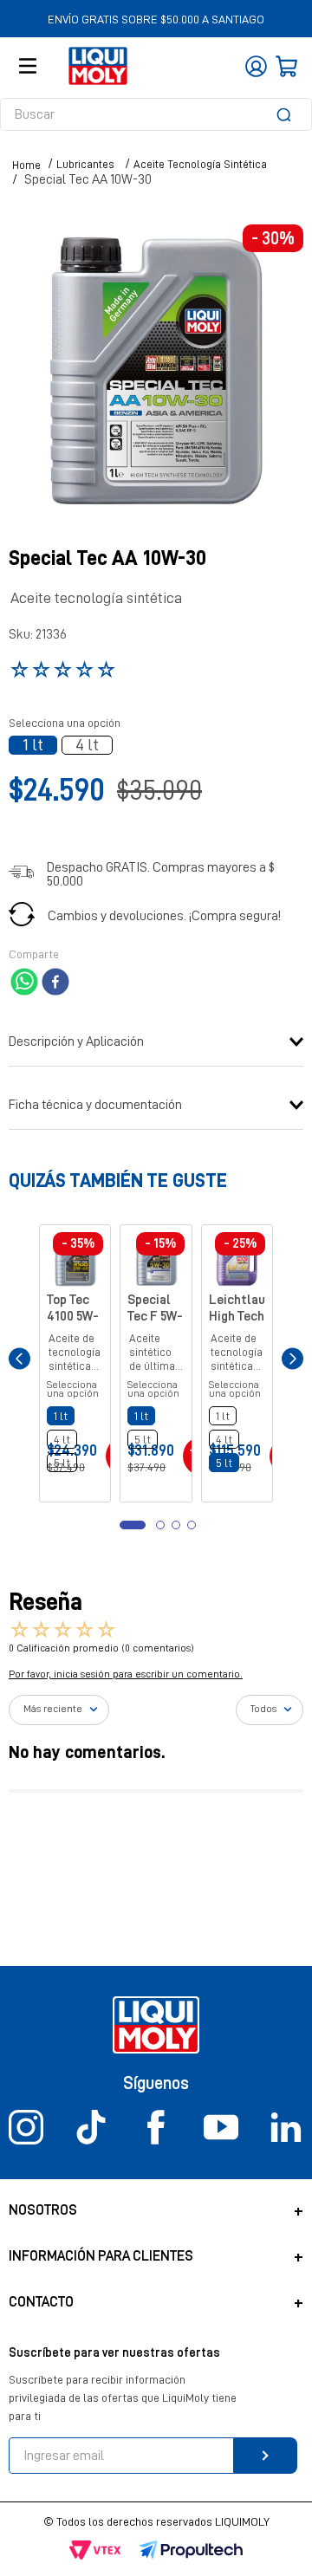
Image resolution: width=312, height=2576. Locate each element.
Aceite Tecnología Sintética (200, 164)
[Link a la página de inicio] (26, 165)
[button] (33, 745)
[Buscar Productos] (287, 114)
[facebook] (55, 983)
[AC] (125, 1496)
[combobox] (156, 114)
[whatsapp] (24, 983)
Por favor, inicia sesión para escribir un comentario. (126, 1715)
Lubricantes (85, 164)
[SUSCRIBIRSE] (266, 2456)
